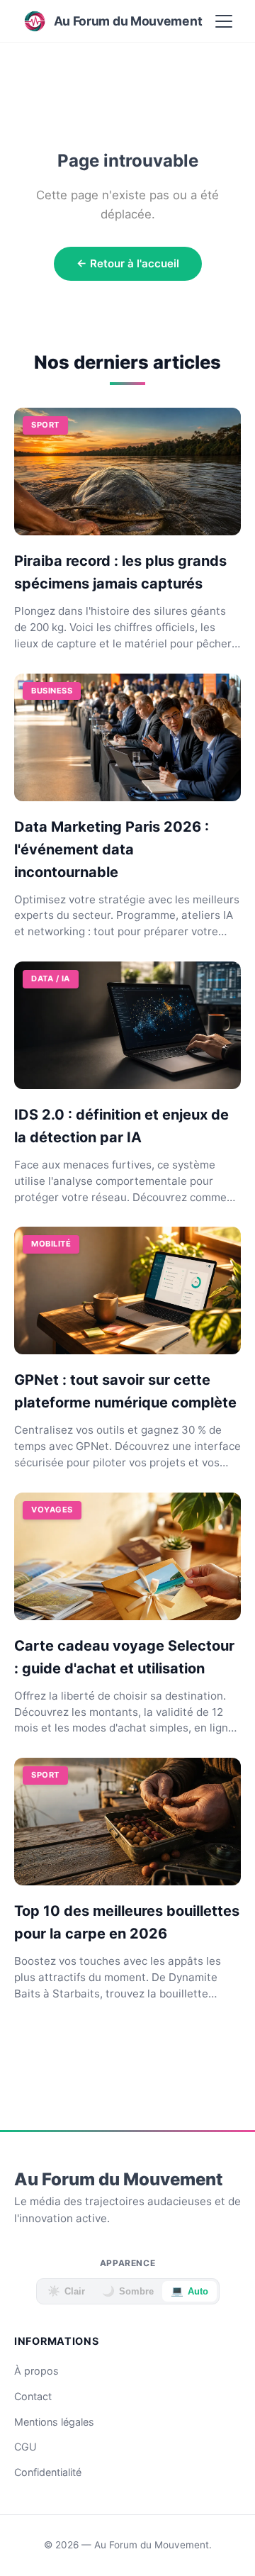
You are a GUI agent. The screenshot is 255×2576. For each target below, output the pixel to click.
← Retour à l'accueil (128, 263)
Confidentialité (48, 2472)
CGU (25, 2447)
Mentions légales (54, 2422)
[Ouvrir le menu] (224, 21)
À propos (36, 2371)
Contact (33, 2396)
